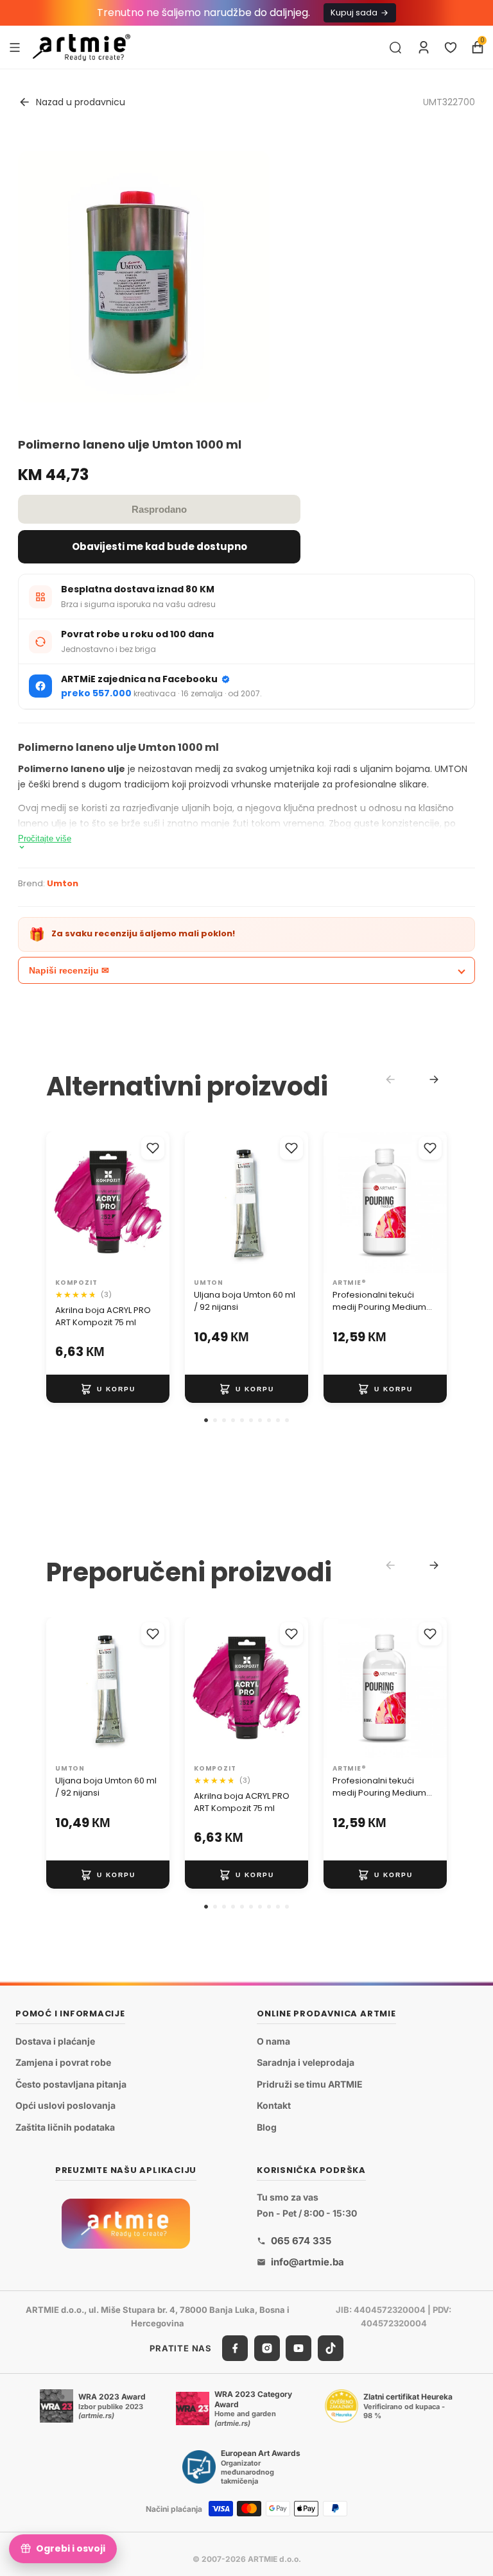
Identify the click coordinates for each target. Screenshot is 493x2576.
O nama (273, 2041)
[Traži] (395, 47)
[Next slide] (434, 1079)
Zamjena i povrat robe (63, 2063)
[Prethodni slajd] (60, 1202)
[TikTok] (331, 2348)
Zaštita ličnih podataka (65, 2127)
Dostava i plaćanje (55, 2041)
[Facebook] (235, 2348)
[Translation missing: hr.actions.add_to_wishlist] (153, 1148)
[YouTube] (298, 2348)
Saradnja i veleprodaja (306, 2063)
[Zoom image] (144, 277)
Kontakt (274, 2106)
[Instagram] (267, 2348)
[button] (206, 1420)
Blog (267, 2127)
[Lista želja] (451, 47)
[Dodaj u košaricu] (108, 1389)
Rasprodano (159, 509)
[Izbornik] (15, 47)
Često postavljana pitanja (71, 2084)
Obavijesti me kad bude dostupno (160, 546)
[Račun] (424, 47)
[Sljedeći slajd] (155, 1202)
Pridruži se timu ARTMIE (310, 2084)
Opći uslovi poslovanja (65, 2106)
